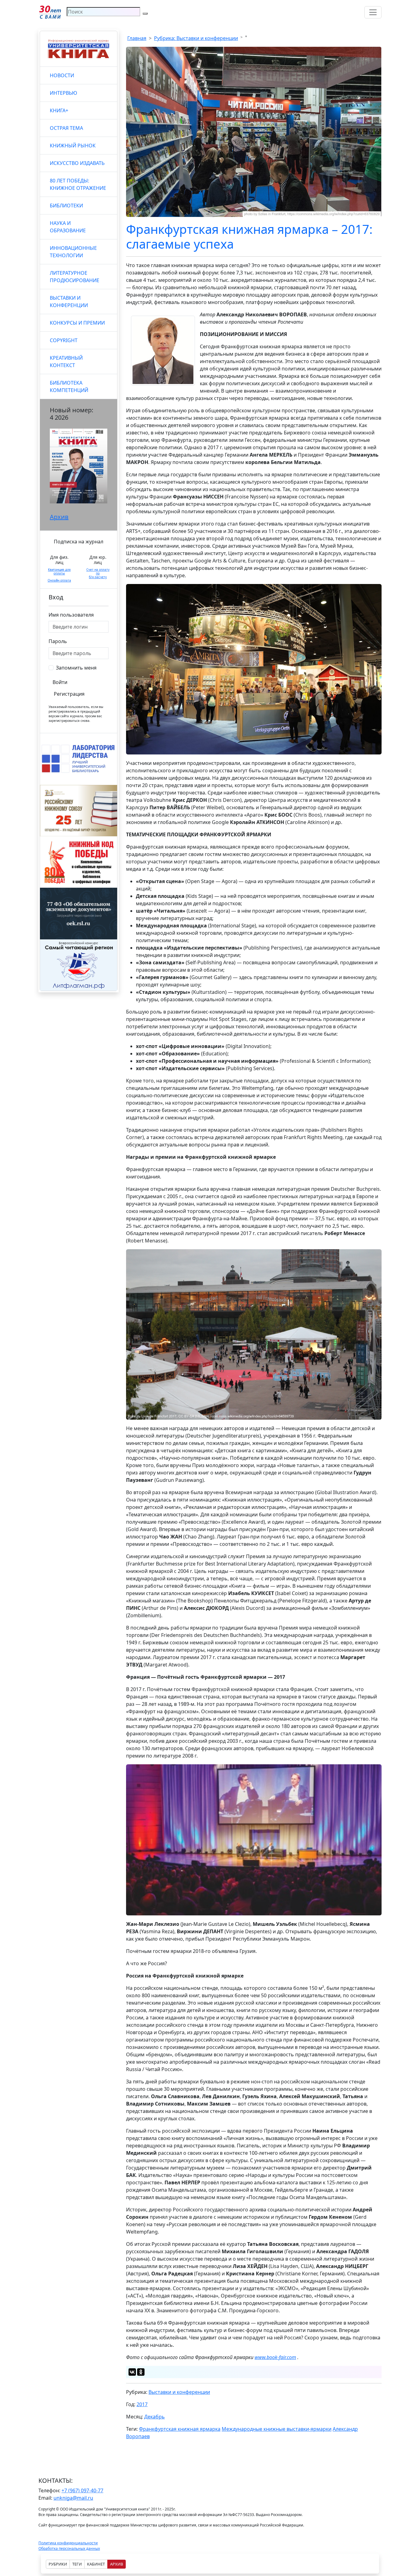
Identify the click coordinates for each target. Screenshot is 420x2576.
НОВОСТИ (62, 75)
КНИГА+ (59, 110)
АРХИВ (117, 2564)
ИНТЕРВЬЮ (63, 93)
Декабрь (155, 2417)
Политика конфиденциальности (68, 2543)
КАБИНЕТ (96, 2564)
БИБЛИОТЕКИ (66, 206)
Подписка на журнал (79, 542)
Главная (137, 38)
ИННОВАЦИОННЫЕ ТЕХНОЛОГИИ (73, 252)
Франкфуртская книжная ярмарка (180, 2429)
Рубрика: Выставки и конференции (196, 38)
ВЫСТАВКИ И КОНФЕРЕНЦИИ (69, 302)
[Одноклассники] (141, 2372)
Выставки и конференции (179, 2392)
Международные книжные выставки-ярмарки (277, 2429)
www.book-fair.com (275, 2357)
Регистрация (69, 694)
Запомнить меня (76, 668)
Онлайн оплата (59, 580)
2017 (142, 2404)
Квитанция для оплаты (59, 571)
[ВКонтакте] (132, 2372)
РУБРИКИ (58, 2564)
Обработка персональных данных (69, 2548)
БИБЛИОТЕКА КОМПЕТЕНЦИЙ (69, 386)
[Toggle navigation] (373, 12)
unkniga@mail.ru (73, 2498)
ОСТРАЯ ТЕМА (66, 128)
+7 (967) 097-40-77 (82, 2490)
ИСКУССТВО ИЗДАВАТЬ (77, 163)
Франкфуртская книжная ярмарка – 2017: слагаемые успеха (249, 236)
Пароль (58, 641)
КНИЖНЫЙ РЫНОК (73, 146)
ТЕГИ (77, 2564)
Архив (59, 517)
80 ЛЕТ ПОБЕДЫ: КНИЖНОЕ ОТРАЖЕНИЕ (78, 184)
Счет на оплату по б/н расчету (98, 573)
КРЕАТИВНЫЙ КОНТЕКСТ (66, 362)
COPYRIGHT (64, 340)
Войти (60, 682)
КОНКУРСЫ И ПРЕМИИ (77, 323)
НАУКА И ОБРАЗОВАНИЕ (68, 227)
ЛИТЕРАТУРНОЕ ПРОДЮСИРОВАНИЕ (75, 277)
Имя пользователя (71, 615)
